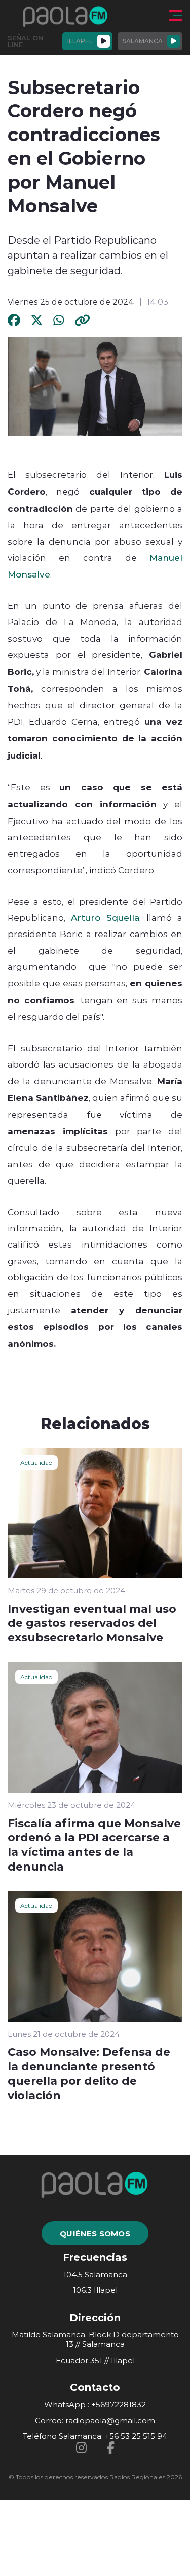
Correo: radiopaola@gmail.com (95, 2420)
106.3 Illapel (95, 2290)
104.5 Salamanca (95, 2274)
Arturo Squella (105, 917)
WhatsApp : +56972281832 (95, 2404)
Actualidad (36, 1462)
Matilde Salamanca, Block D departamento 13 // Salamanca (95, 2340)
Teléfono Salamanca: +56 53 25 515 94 (95, 2436)
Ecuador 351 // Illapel (95, 2360)
